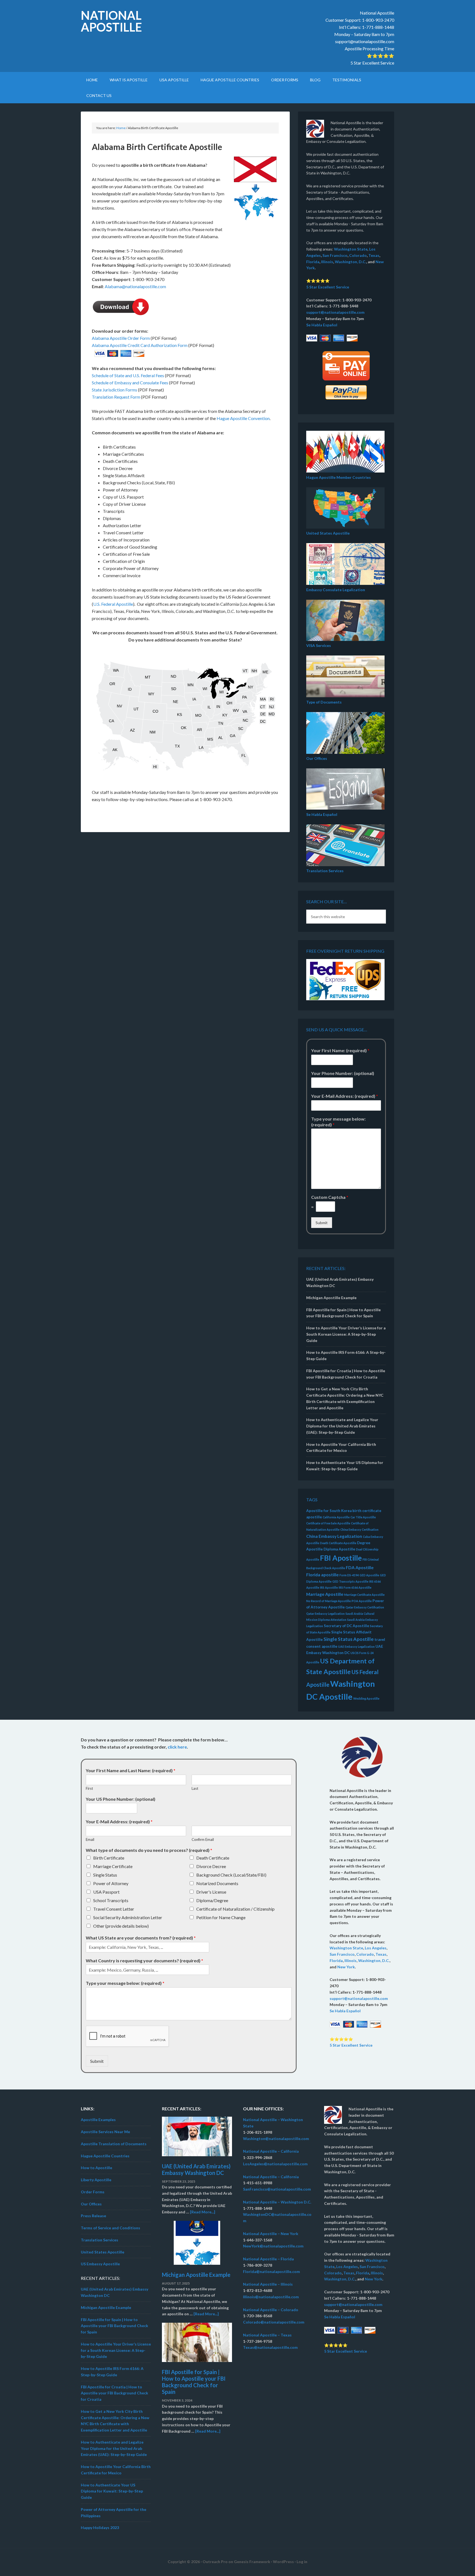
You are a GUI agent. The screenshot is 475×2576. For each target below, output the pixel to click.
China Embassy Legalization (334, 1536)
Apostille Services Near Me (105, 2132)
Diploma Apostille (339, 1549)
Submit (322, 1223)
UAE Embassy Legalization (356, 1647)
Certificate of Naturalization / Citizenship (235, 1909)
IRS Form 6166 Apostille (355, 1587)
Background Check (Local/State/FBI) (231, 1875)
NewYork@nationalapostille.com (273, 2246)
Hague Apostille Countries (105, 2156)
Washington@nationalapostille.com (276, 2139)
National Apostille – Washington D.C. (277, 2202)
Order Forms (93, 2192)
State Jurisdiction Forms (114, 390)
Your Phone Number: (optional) (343, 1073)
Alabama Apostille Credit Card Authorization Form (140, 345)
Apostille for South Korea (329, 1511)
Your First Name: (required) (340, 1050)
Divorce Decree (211, 1866)
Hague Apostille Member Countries (339, 477)
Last (195, 1788)
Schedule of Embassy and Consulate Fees (130, 383)
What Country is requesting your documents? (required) (144, 1961)
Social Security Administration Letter (128, 1917)
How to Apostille (96, 2168)
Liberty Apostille (96, 2180)
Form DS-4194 (349, 1575)
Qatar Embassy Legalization (325, 1614)
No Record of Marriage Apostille (328, 1601)
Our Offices (317, 758)
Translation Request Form (116, 397)
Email (90, 1839)
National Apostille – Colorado (271, 2310)
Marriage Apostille (325, 1594)
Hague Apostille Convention (243, 418)
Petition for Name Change (221, 1917)
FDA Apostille (360, 1567)
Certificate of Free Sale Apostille (328, 1523)
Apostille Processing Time (369, 48)
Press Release (93, 2216)
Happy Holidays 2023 (100, 2528)
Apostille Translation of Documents (114, 2144)
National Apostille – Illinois (268, 2284)
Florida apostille (322, 1575)
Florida (313, 262)
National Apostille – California (271, 2151)
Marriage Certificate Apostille (364, 1595)
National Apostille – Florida (268, 2259)
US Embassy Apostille (100, 2264)
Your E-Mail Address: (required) (345, 1096)
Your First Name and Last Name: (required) (131, 1770)
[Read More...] (203, 2212)
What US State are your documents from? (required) (141, 1938)
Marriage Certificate (113, 1866)
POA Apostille (362, 1601)
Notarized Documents (217, 1883)
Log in (302, 2562)
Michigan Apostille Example (331, 1298)
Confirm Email (203, 1839)
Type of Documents (324, 702)
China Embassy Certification (359, 1529)
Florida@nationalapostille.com (271, 2271)
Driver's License (211, 1892)
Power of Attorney (111, 1883)
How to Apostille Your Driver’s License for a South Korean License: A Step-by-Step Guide (346, 1334)
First (89, 1788)
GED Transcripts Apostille (350, 1581)
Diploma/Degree (212, 1900)
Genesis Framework (252, 2562)
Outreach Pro (215, 2562)
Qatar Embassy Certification (365, 1607)
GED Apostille (369, 1575)
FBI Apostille (341, 1558)
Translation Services (325, 871)
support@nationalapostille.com (365, 41)
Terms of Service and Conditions (111, 2228)
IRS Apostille (329, 1587)
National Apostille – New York (271, 2234)
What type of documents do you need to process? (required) (149, 1850)
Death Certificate (213, 1858)
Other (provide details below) (121, 1926)
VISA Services (319, 645)
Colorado (358, 255)
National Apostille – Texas (267, 2335)
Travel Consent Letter (114, 1909)
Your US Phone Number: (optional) (121, 1799)
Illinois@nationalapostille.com (271, 2297)
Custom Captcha (330, 1197)
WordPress (283, 2562)
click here (177, 1747)
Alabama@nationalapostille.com (135, 286)
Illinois (327, 262)
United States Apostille (328, 533)
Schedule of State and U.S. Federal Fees (128, 375)
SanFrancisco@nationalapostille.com (277, 2189)
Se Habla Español (322, 325)
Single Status (105, 1875)
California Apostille (336, 1517)
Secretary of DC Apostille (346, 1626)
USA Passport (106, 1892)
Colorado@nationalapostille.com (274, 2322)
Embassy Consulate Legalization (336, 590)
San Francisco (335, 255)
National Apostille (111, 21)
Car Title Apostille (363, 1517)
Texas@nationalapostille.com (270, 2347)
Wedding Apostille (366, 1698)
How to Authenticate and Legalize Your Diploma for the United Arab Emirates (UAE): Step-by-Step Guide (342, 1426)
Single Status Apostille (349, 1639)
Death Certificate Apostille (338, 1543)
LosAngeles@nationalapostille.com (275, 2164)
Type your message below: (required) (338, 1122)
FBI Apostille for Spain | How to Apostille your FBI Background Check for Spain (114, 2326)
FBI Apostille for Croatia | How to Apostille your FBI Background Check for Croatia (114, 2393)
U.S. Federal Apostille (113, 604)
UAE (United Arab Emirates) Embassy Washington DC (196, 2169)
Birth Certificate (109, 1858)
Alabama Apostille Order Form (121, 338)
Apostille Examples (98, 2120)
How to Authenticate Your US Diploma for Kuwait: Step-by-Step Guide (112, 2491)
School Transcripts (111, 1900)
